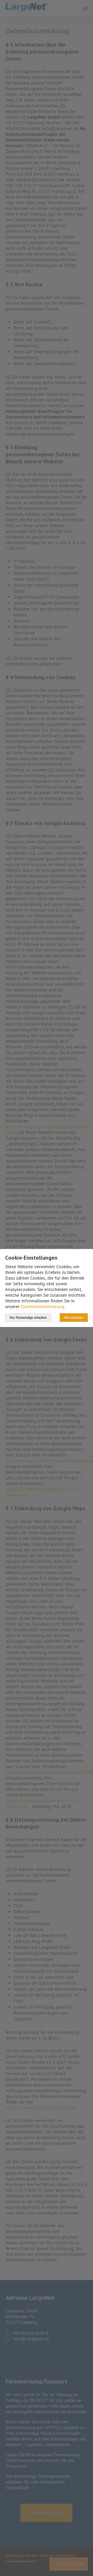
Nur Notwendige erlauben (28, 1318)
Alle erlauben (74, 1318)
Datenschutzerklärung (42, 1306)
